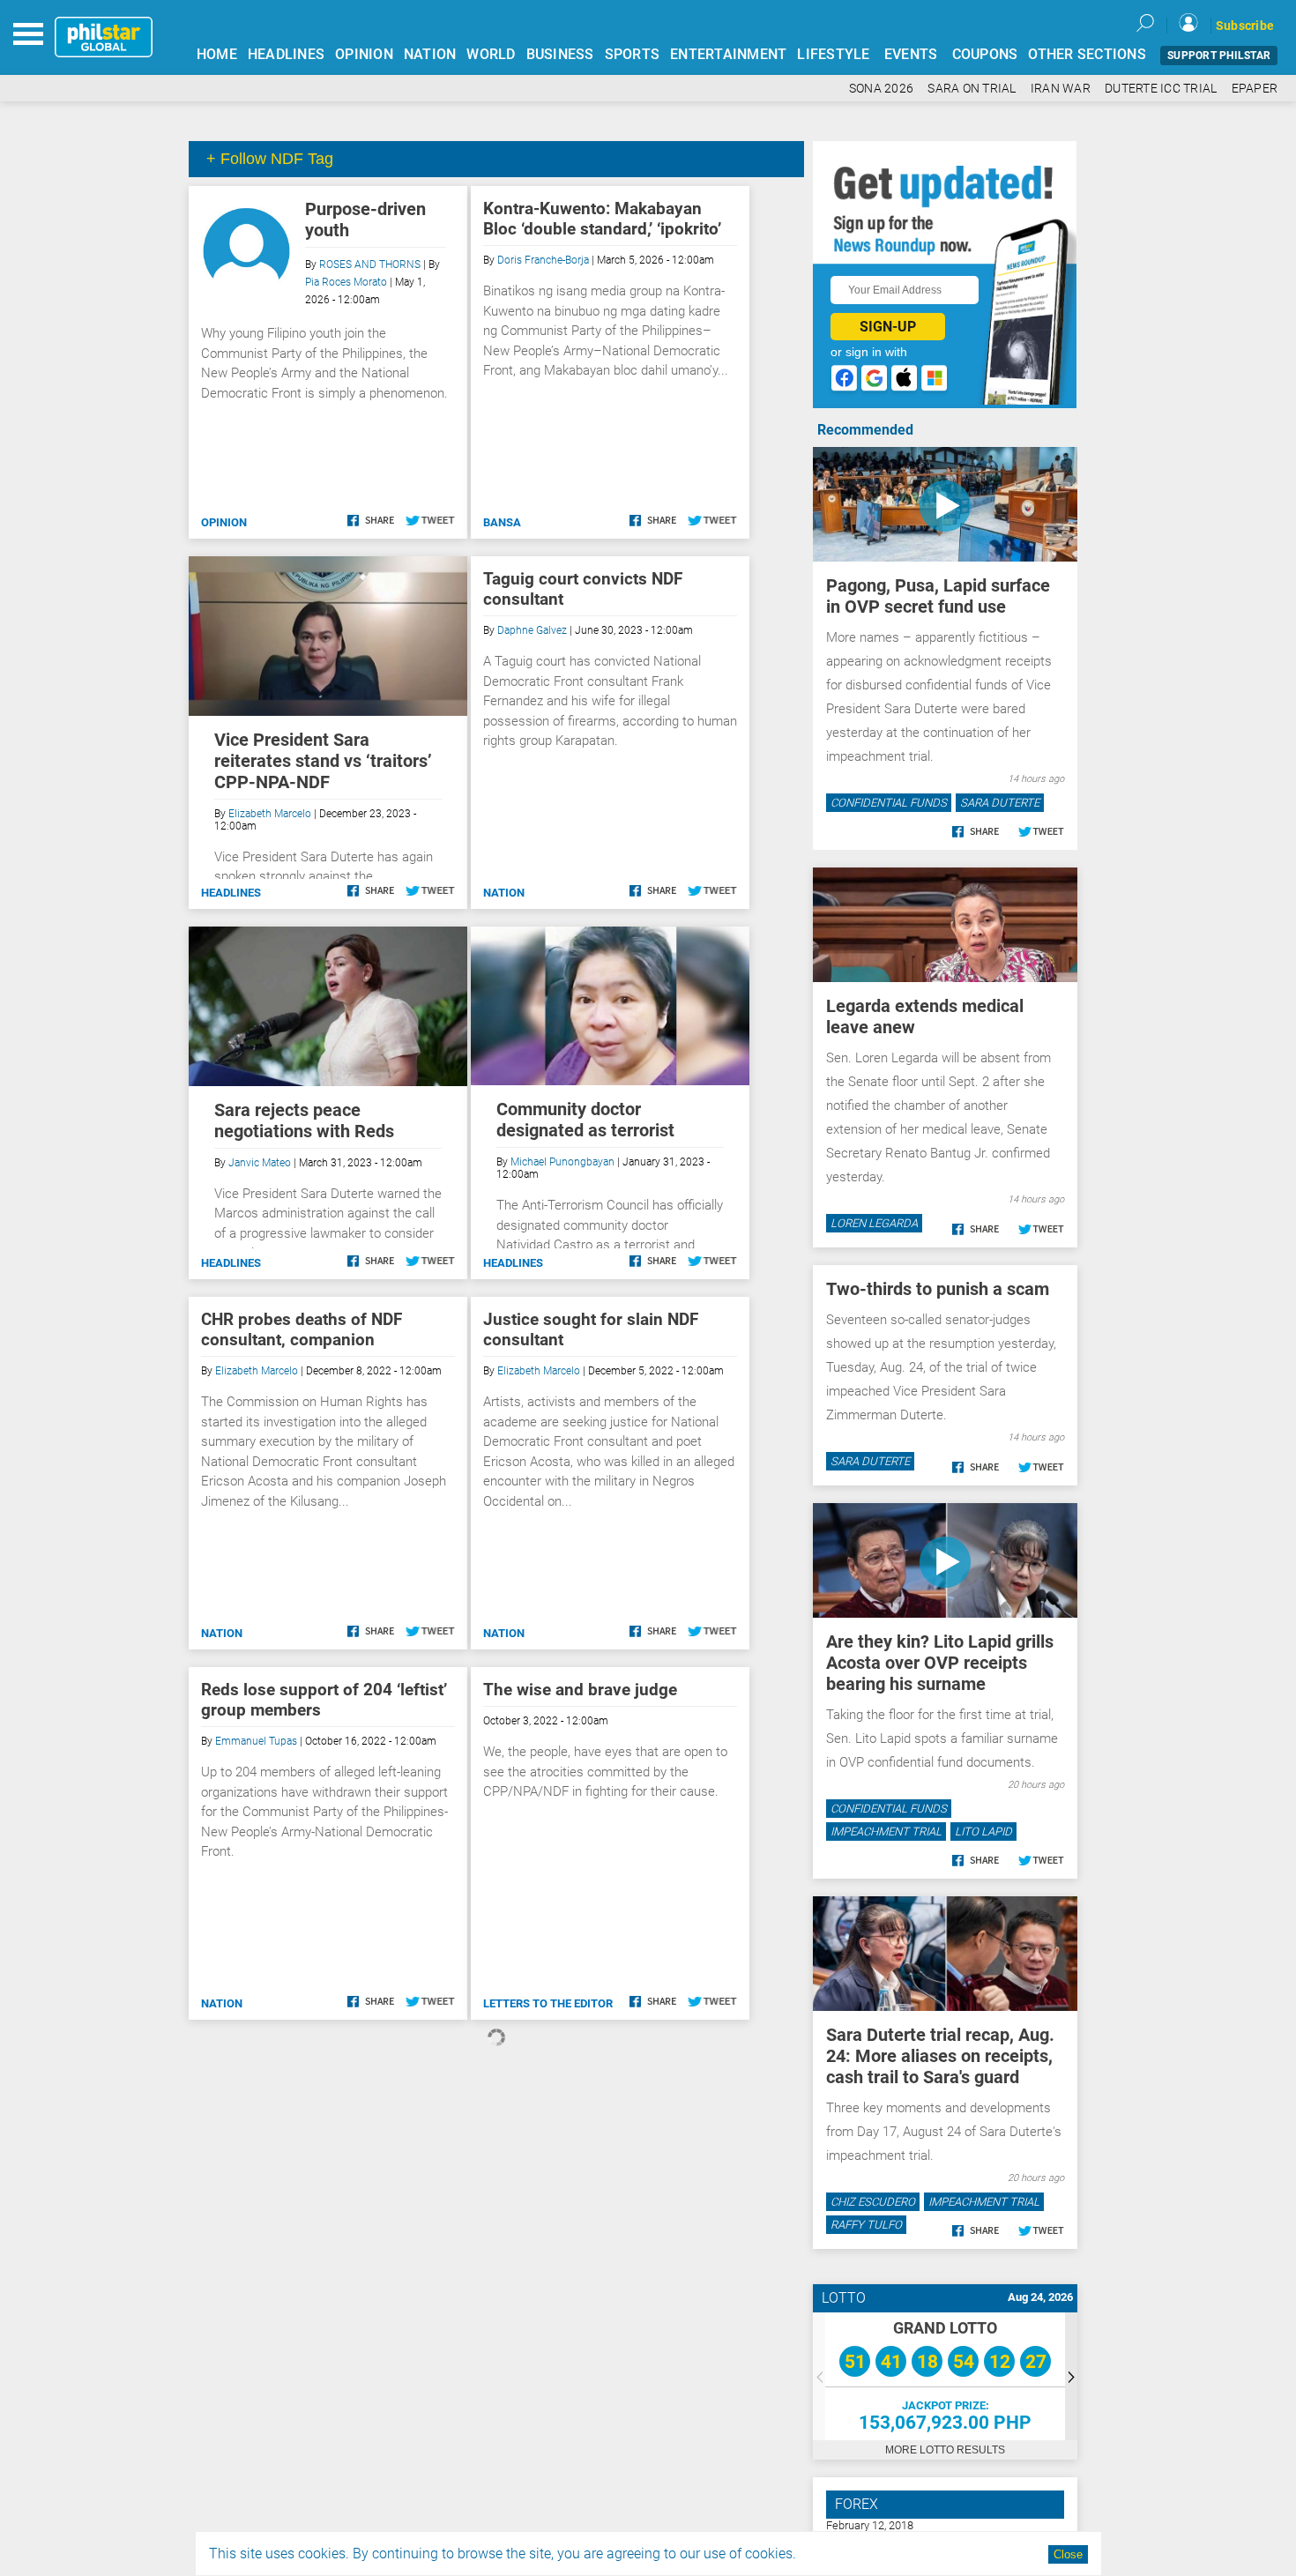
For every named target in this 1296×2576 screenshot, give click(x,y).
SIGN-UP (888, 327)
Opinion (224, 522)
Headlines (231, 893)
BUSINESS (560, 54)
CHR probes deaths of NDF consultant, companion (302, 1329)
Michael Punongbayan (562, 1162)
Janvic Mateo (260, 1163)
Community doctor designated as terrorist (585, 1120)
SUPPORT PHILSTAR (1219, 56)
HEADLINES (286, 54)
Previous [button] (819, 2376)
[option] (945, 2376)
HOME (217, 54)
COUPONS (985, 54)
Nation (504, 893)
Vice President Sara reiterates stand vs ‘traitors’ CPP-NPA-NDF (323, 761)
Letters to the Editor (548, 2003)
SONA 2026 (881, 89)
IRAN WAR (1061, 89)
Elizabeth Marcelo (270, 814)
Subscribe (1245, 26)
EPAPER (1255, 89)
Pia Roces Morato (346, 282)
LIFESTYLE (833, 54)
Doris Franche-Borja (543, 260)
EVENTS (911, 54)
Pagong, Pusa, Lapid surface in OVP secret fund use (938, 596)
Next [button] (1071, 2376)
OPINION (364, 54)
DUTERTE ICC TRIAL (1161, 89)
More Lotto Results (945, 2450)
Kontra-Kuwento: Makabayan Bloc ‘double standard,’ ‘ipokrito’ (602, 219)
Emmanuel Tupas (256, 1741)
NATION (430, 54)
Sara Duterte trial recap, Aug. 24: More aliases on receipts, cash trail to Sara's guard (940, 2056)
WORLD (491, 54)
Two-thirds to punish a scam (938, 1289)
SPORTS (633, 54)
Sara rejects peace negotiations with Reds (304, 1120)
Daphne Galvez (532, 630)
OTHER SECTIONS (1087, 54)
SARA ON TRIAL (972, 89)
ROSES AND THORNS (370, 264)
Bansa (502, 522)
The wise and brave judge (580, 1690)
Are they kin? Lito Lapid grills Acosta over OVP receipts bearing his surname (940, 1663)
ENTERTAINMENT (728, 54)
